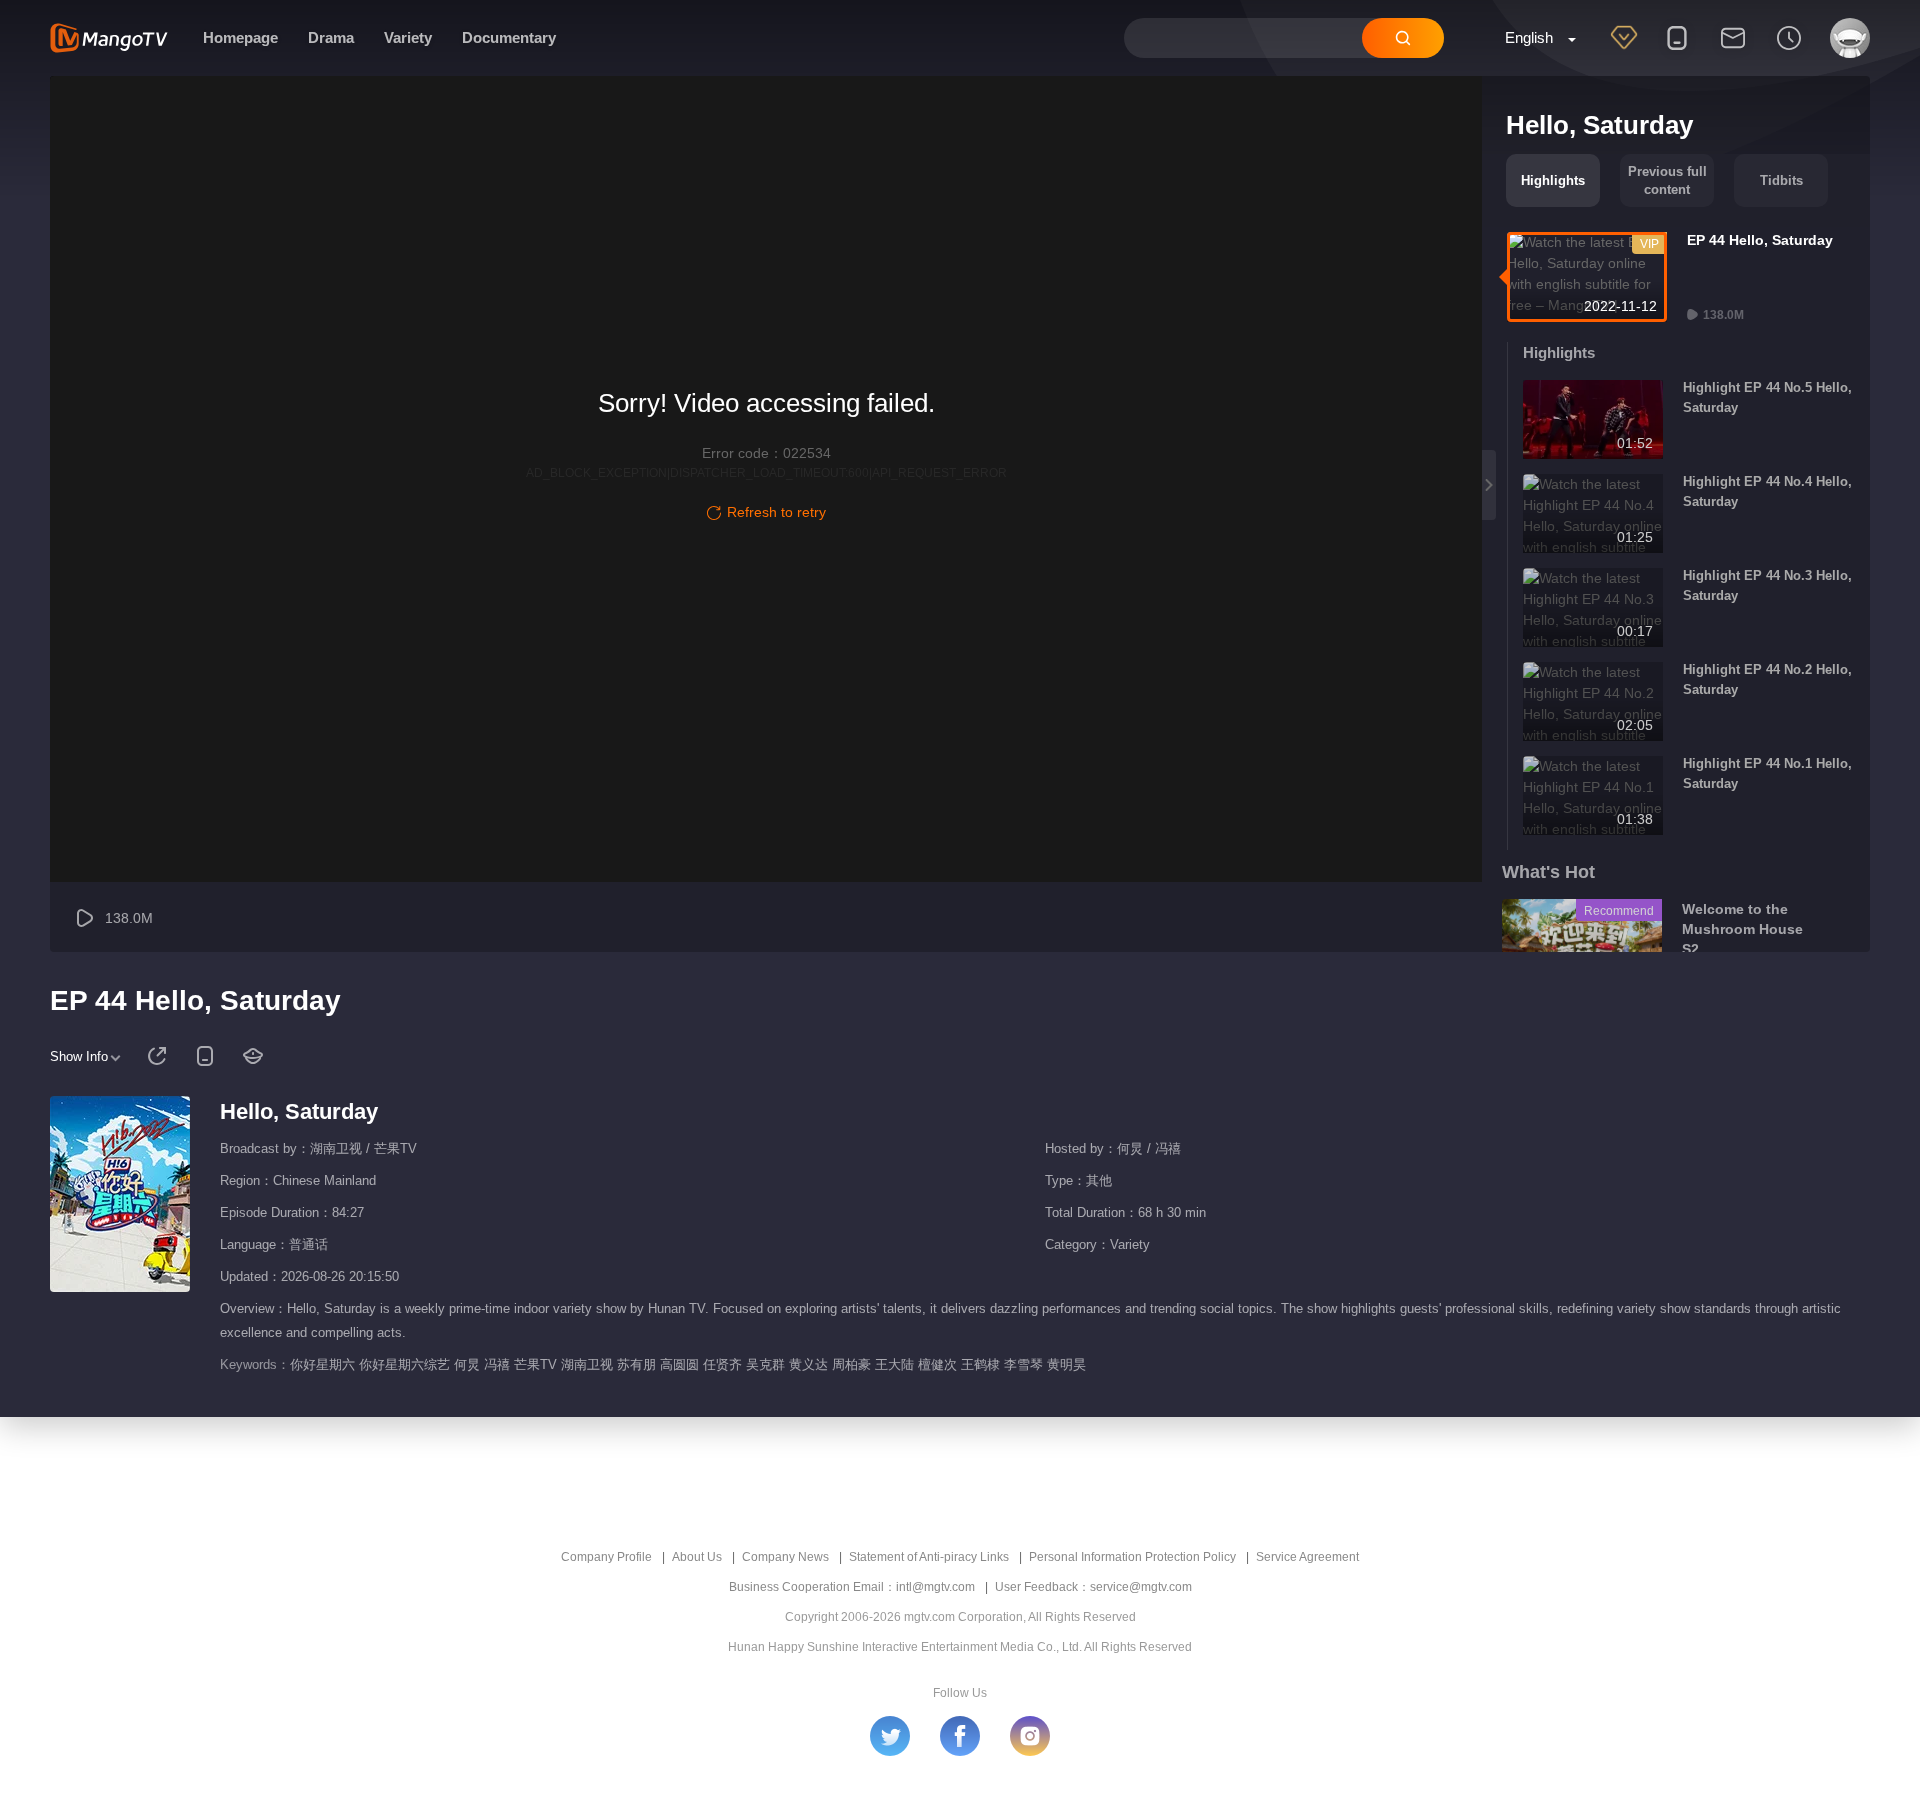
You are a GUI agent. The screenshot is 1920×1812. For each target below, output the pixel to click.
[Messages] (1733, 51)
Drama (331, 37)
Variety (408, 37)
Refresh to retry (776, 512)
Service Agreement (1307, 1557)
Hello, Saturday (299, 1111)
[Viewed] (1789, 51)
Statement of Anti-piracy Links (929, 1557)
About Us (697, 1557)
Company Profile (606, 1557)
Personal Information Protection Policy (1132, 1557)
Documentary (509, 37)
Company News (785, 1557)
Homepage (240, 37)
